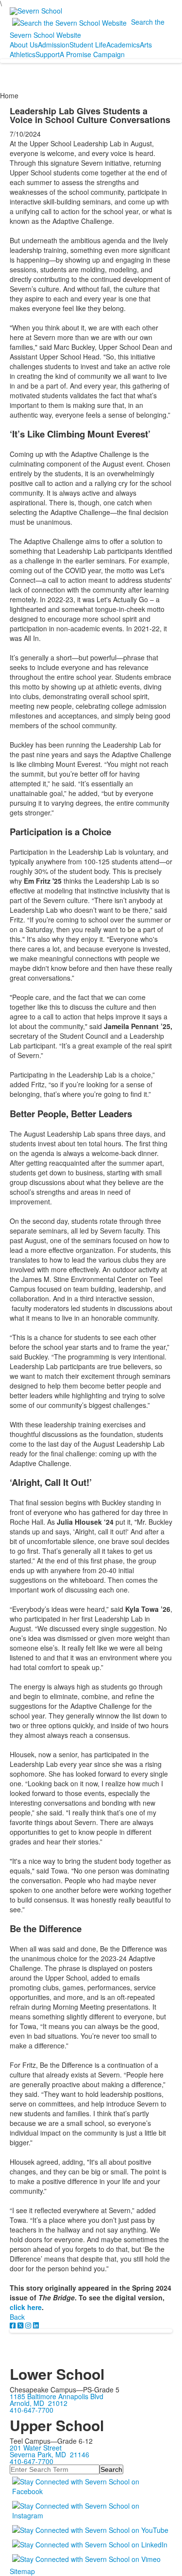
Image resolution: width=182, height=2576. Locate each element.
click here (26, 2307)
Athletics (23, 54)
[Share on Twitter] (21, 2325)
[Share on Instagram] (29, 2325)
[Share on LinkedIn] (36, 2325)
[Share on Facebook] (14, 2325)
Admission (54, 45)
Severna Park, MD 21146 (50, 2454)
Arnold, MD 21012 (39, 2403)
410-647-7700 (32, 2410)
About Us (24, 45)
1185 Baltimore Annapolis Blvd (57, 2396)
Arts (146, 45)
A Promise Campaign (92, 54)
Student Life (88, 45)
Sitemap (22, 2571)
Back (17, 2317)
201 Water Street (36, 2448)
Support (48, 54)
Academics (123, 45)
